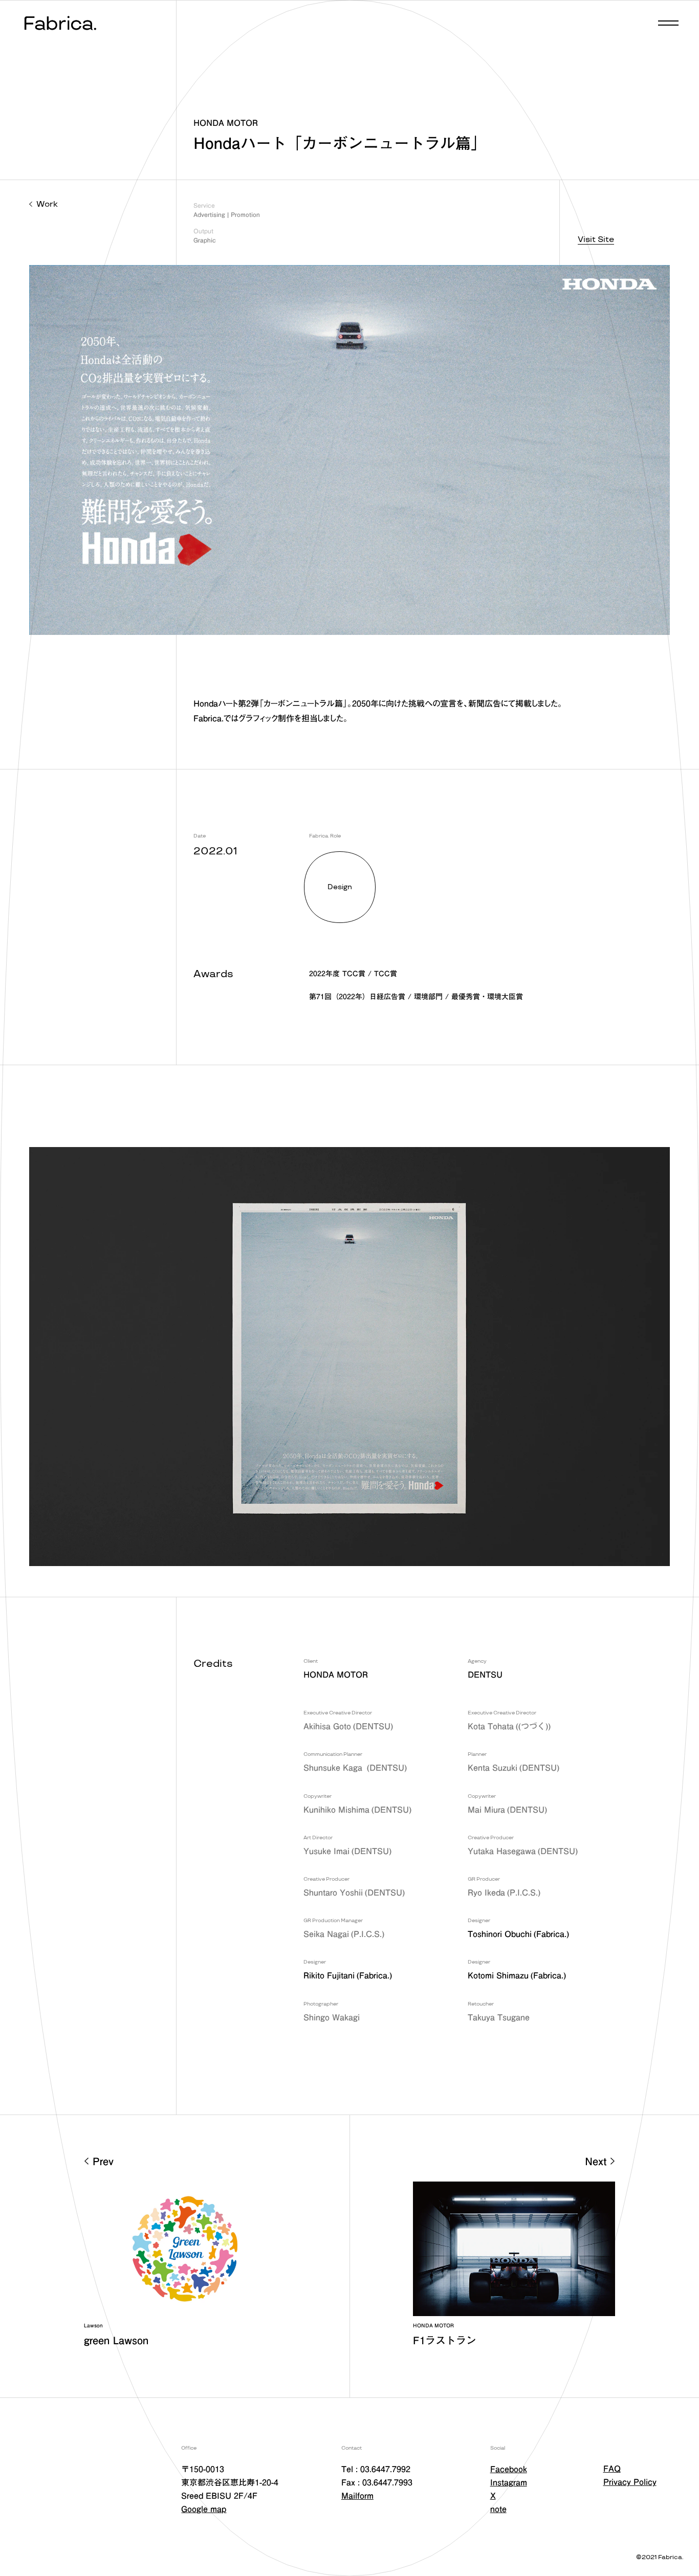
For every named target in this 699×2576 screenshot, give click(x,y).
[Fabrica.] (59, 24)
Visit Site (596, 240)
